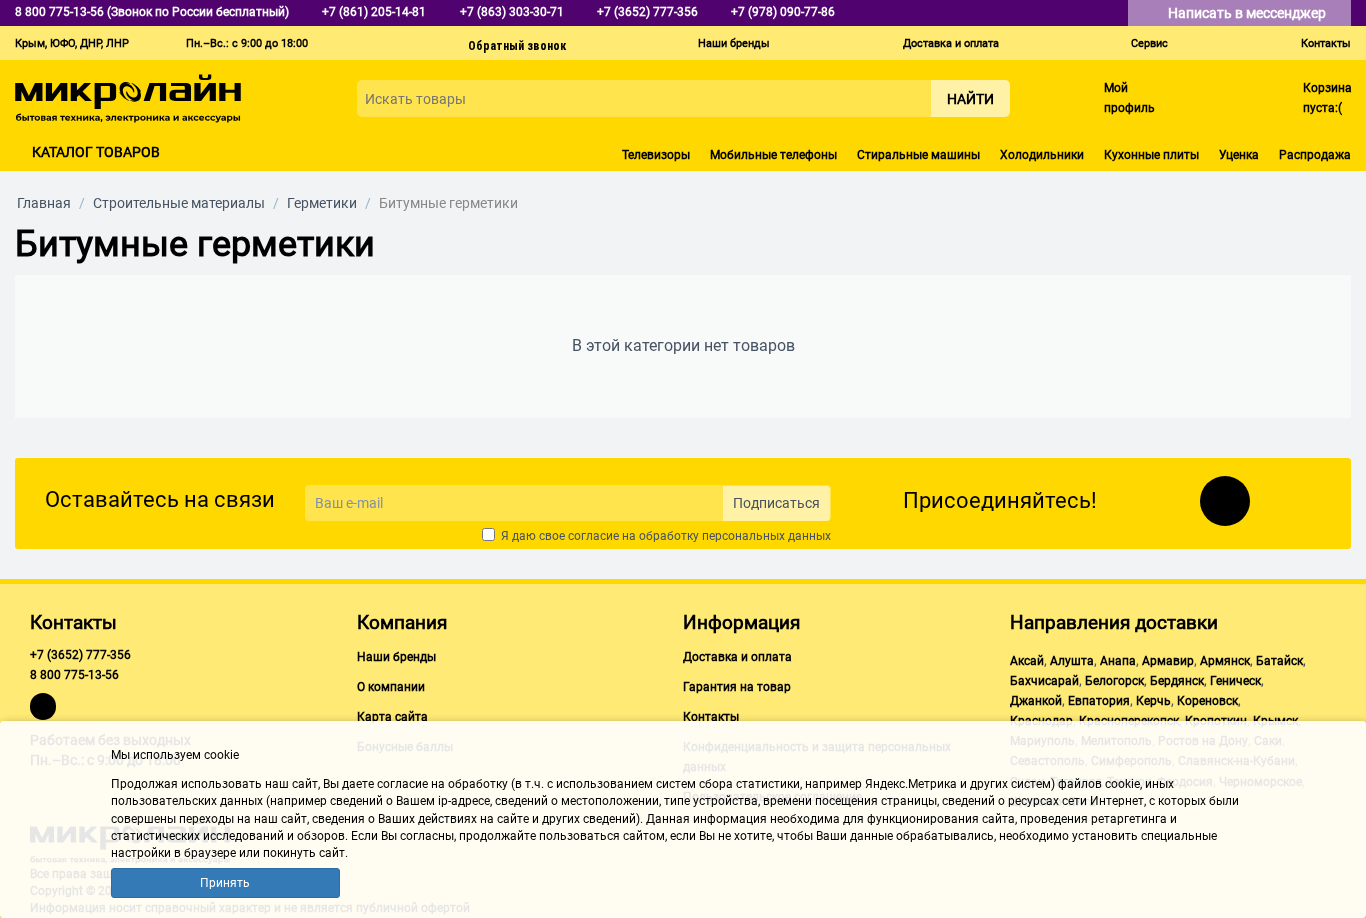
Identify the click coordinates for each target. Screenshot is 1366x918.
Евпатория (1099, 701)
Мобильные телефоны (773, 155)
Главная (44, 203)
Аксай (1027, 661)
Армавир (1168, 661)
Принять (225, 883)
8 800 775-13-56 (74, 675)
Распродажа (1315, 155)
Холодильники (1042, 155)
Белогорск (1114, 681)
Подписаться (776, 503)
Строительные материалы (179, 203)
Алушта (1072, 661)
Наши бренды (734, 43)
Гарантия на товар (737, 687)
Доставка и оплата (951, 43)
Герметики (322, 203)
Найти (970, 99)
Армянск (1225, 661)
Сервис (1149, 43)
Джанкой (1036, 701)
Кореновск (1207, 701)
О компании (391, 687)
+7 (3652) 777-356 (80, 655)
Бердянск (1177, 681)
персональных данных (766, 536)
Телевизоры (656, 155)
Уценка (1239, 155)
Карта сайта (392, 717)
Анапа (1118, 661)
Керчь (1153, 701)
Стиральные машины (918, 155)
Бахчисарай (1044, 681)
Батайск (1279, 661)
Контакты (1326, 43)
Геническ (1235, 681)
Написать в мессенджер (1248, 13)
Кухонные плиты (1151, 155)
